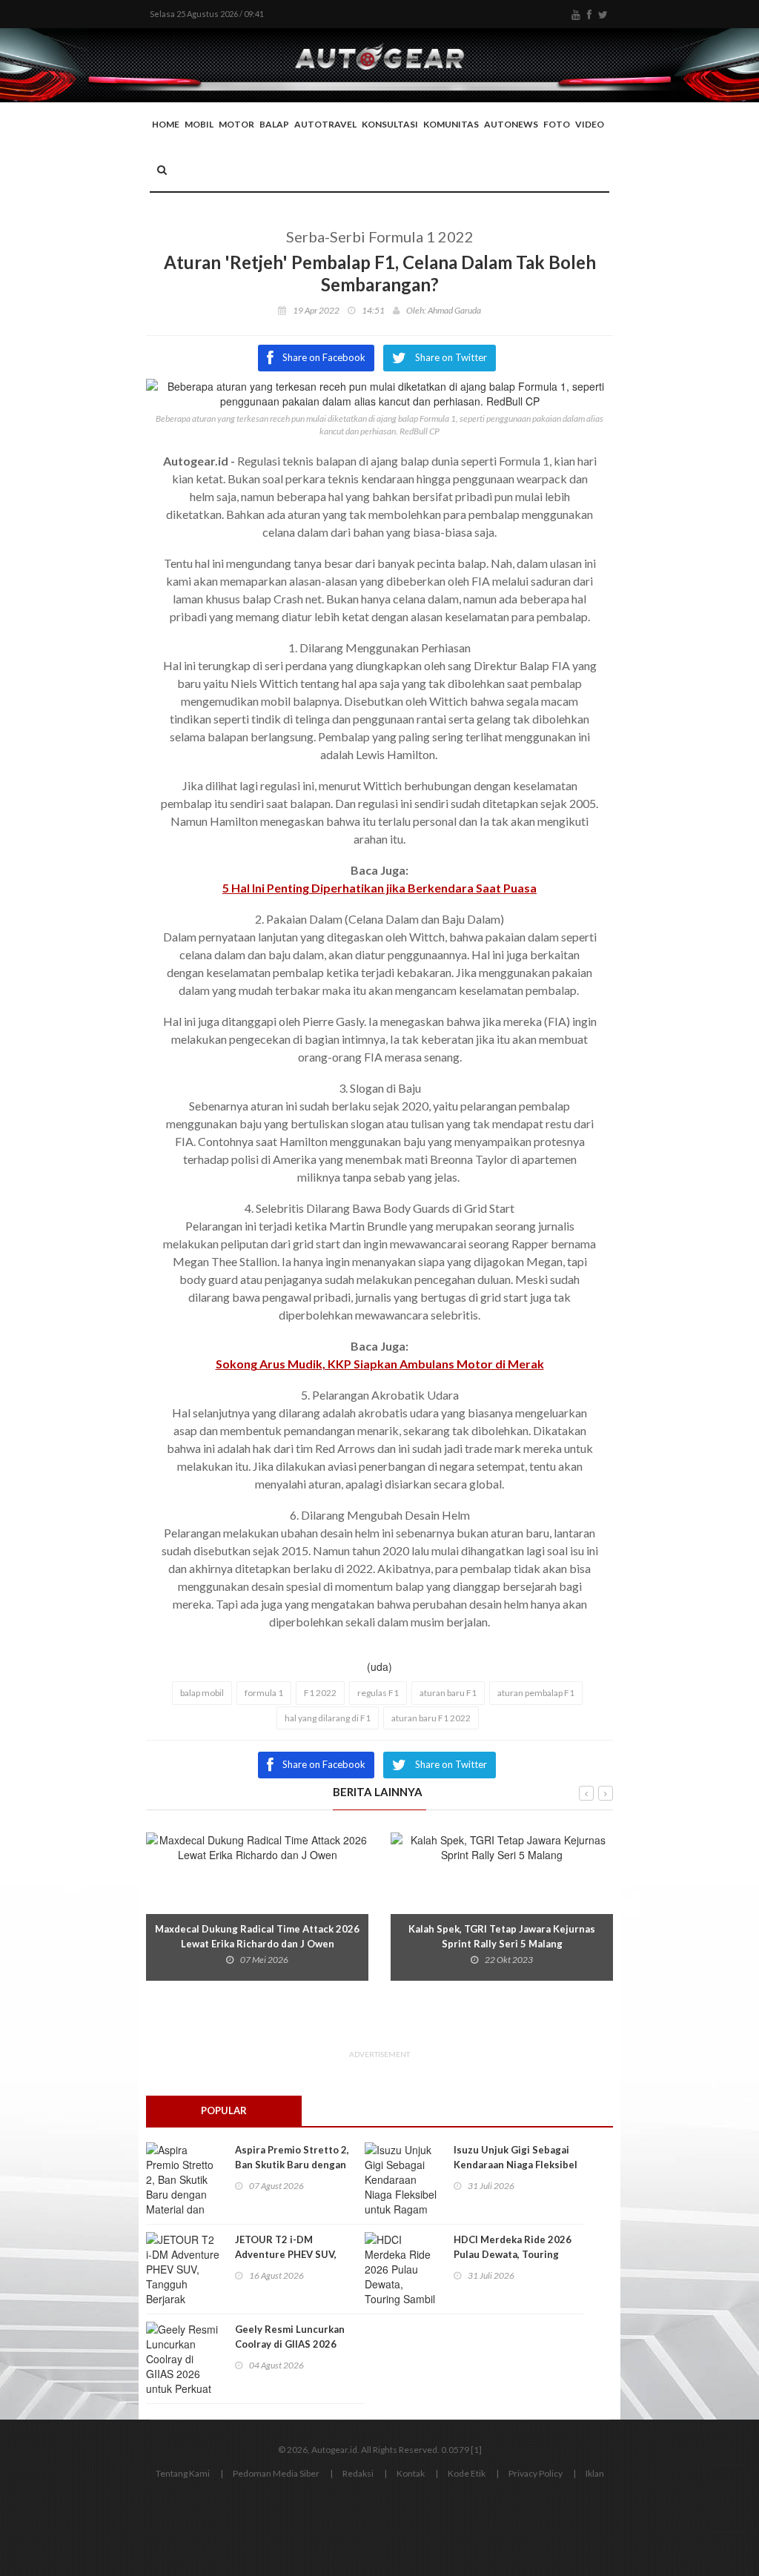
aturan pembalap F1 (536, 1693)
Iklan (595, 2473)
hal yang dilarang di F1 (328, 1718)
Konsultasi (390, 124)
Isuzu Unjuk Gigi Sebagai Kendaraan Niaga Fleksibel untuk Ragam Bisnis (516, 2165)
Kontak (411, 2473)
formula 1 (264, 1693)
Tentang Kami (183, 2473)
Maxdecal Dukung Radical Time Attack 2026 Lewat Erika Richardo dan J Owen (257, 1936)
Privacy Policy (536, 2473)
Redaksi (358, 2473)
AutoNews (511, 124)
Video (590, 124)
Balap (274, 124)
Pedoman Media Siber (276, 2473)
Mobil (199, 124)
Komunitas (451, 124)
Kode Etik (467, 2473)
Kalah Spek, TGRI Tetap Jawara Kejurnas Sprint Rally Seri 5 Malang (502, 1936)
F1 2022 (320, 1693)
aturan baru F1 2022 (431, 1718)
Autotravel (325, 124)
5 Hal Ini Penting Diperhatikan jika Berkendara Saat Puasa (379, 888)
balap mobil (202, 1693)
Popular (224, 2110)
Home (166, 124)
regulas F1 (378, 1693)
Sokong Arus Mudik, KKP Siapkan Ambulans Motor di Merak (380, 1364)
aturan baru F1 (448, 1693)
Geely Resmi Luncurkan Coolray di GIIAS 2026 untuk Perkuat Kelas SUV (294, 2344)
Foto (557, 124)
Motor (236, 124)
